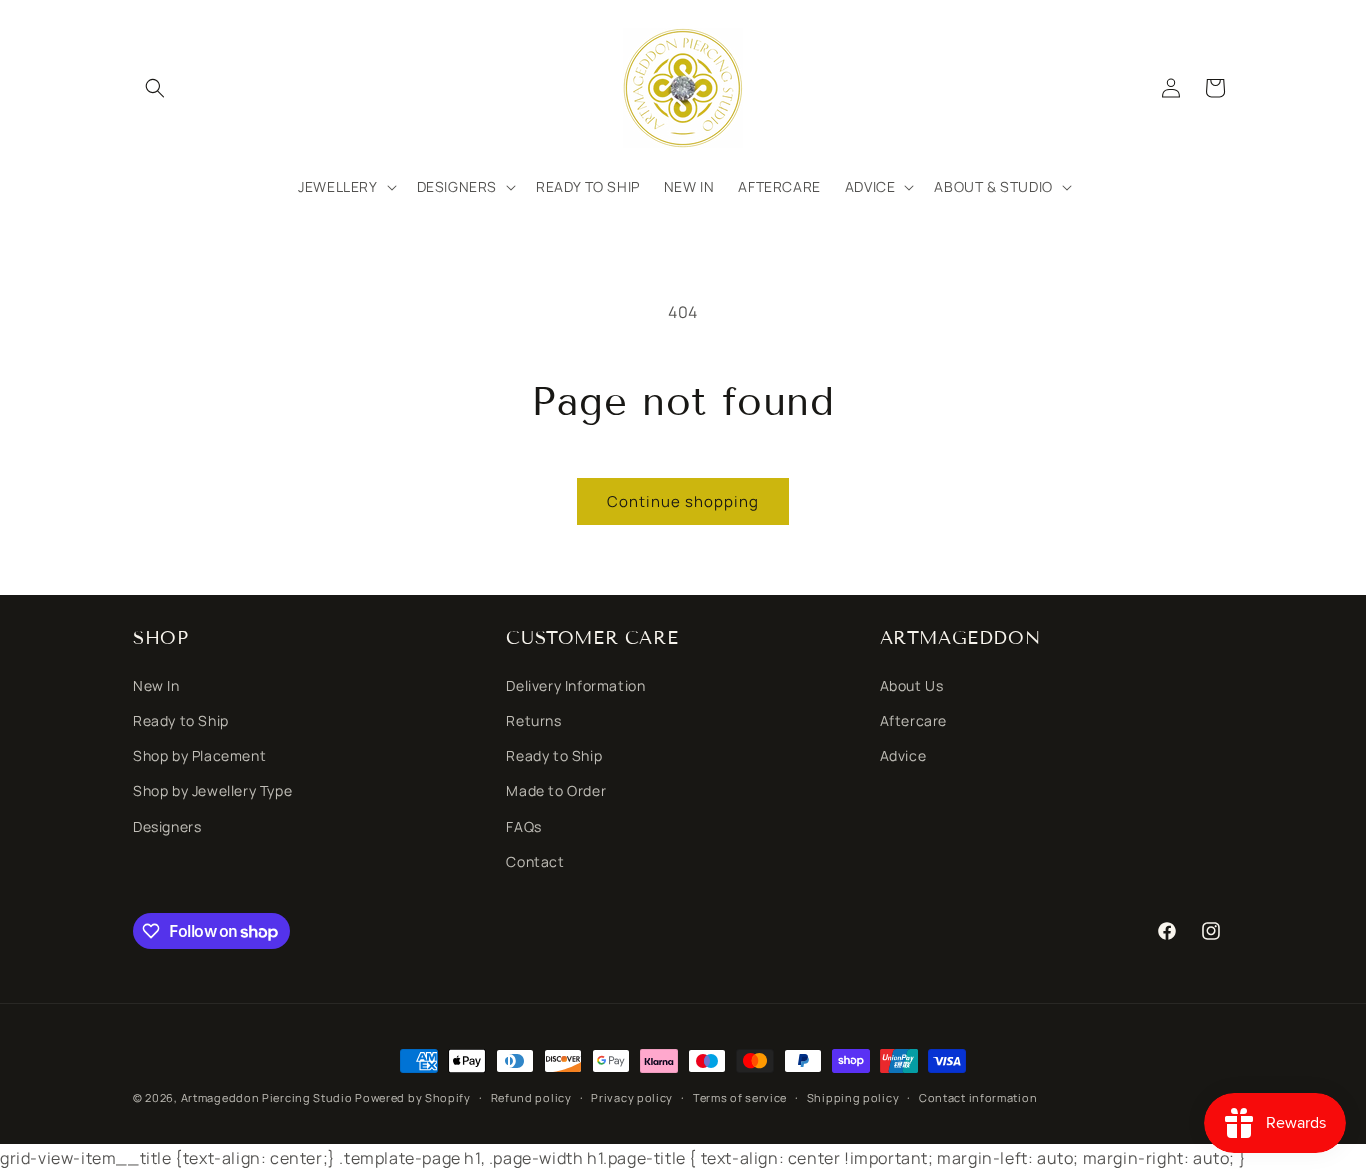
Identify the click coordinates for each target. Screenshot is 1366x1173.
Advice (903, 755)
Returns (533, 720)
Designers (167, 826)
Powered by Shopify (413, 1097)
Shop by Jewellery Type (212, 790)
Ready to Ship (181, 720)
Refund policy (531, 1097)
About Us (912, 685)
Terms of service (740, 1097)
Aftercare (913, 720)
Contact (535, 861)
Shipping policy (853, 1097)
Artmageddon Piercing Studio (267, 1097)
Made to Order (556, 790)
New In (156, 685)
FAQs (523, 826)
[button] (155, 88)
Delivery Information (575, 685)
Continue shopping (683, 501)
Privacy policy (632, 1097)
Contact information (978, 1097)
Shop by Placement (199, 755)
